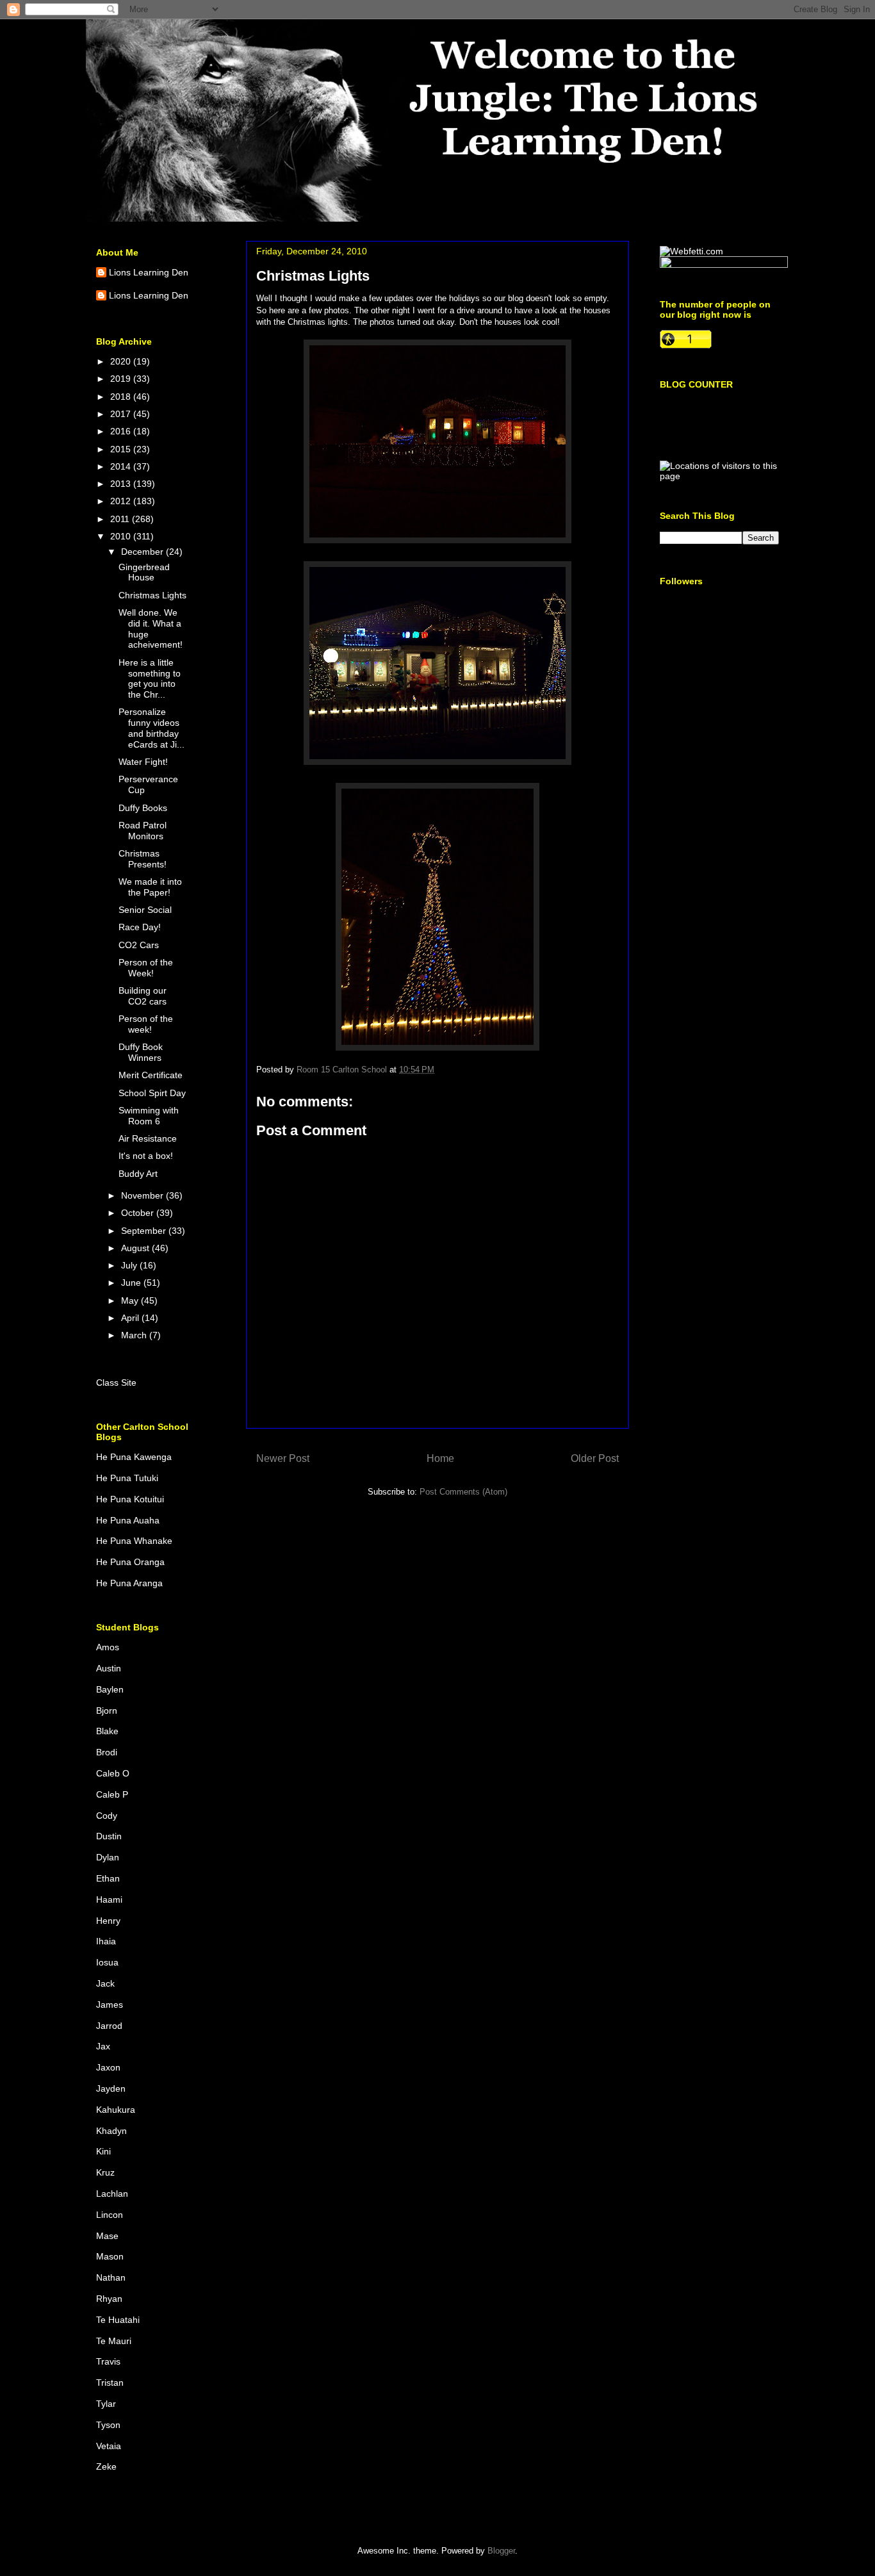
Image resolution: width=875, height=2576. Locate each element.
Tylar (106, 2404)
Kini (103, 2151)
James (110, 2005)
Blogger (501, 2551)
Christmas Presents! (143, 859)
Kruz (105, 2172)
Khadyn (111, 2131)
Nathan (111, 2277)
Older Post (595, 1458)
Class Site (116, 1382)
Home (440, 1458)
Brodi (107, 1752)
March (135, 1335)
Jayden (111, 2088)
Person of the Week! (146, 968)
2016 (122, 431)
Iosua (107, 1962)
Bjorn (107, 1710)
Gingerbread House (144, 572)
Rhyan (109, 2299)
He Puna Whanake (134, 1541)
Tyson (108, 2425)
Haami (109, 1899)
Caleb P (112, 1794)
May (131, 1300)
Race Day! (140, 927)
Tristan (110, 2383)
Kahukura (116, 2110)
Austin (109, 1668)
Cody (107, 1816)
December (143, 552)
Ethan (108, 1878)
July (130, 1265)
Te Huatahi (118, 2320)
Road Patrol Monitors (143, 831)
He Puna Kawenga (134, 1457)
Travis (108, 2361)
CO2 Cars (139, 945)
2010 (122, 536)
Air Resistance (148, 1138)
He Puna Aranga (129, 1583)
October (139, 1213)
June (132, 1283)
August (136, 1248)
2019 (122, 379)
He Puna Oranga (130, 1562)
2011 (121, 519)
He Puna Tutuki (127, 1478)
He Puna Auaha (128, 1520)
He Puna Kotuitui (130, 1499)
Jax (103, 2046)
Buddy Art (138, 1174)
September (145, 1231)
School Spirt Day (152, 1093)
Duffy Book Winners (141, 1052)
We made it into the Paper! (150, 887)
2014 (122, 466)
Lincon (110, 2215)
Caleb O (113, 1773)
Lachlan (112, 2194)
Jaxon (108, 2067)
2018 (122, 397)
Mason (110, 2256)
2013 (122, 484)
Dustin (109, 1836)
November (143, 1195)
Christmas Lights (152, 595)
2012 (122, 501)
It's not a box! (146, 1156)
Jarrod (109, 2026)
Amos (108, 1647)
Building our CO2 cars (143, 996)
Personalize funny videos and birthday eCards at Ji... (151, 728)
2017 (122, 414)
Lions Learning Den (149, 272)
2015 (122, 449)
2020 (122, 361)
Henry (108, 1921)
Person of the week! (146, 1024)
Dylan (108, 1857)
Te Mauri (114, 2341)
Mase (107, 2236)
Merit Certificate (151, 1075)
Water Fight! (143, 762)
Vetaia (109, 2446)
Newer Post (283, 1458)
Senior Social (145, 910)
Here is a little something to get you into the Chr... (150, 678)
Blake (107, 1731)
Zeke (106, 2466)
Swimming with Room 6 (149, 1116)
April (131, 1318)
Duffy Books (143, 808)
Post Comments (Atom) (463, 1492)
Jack (105, 1983)
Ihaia (106, 1941)
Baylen (110, 1689)
